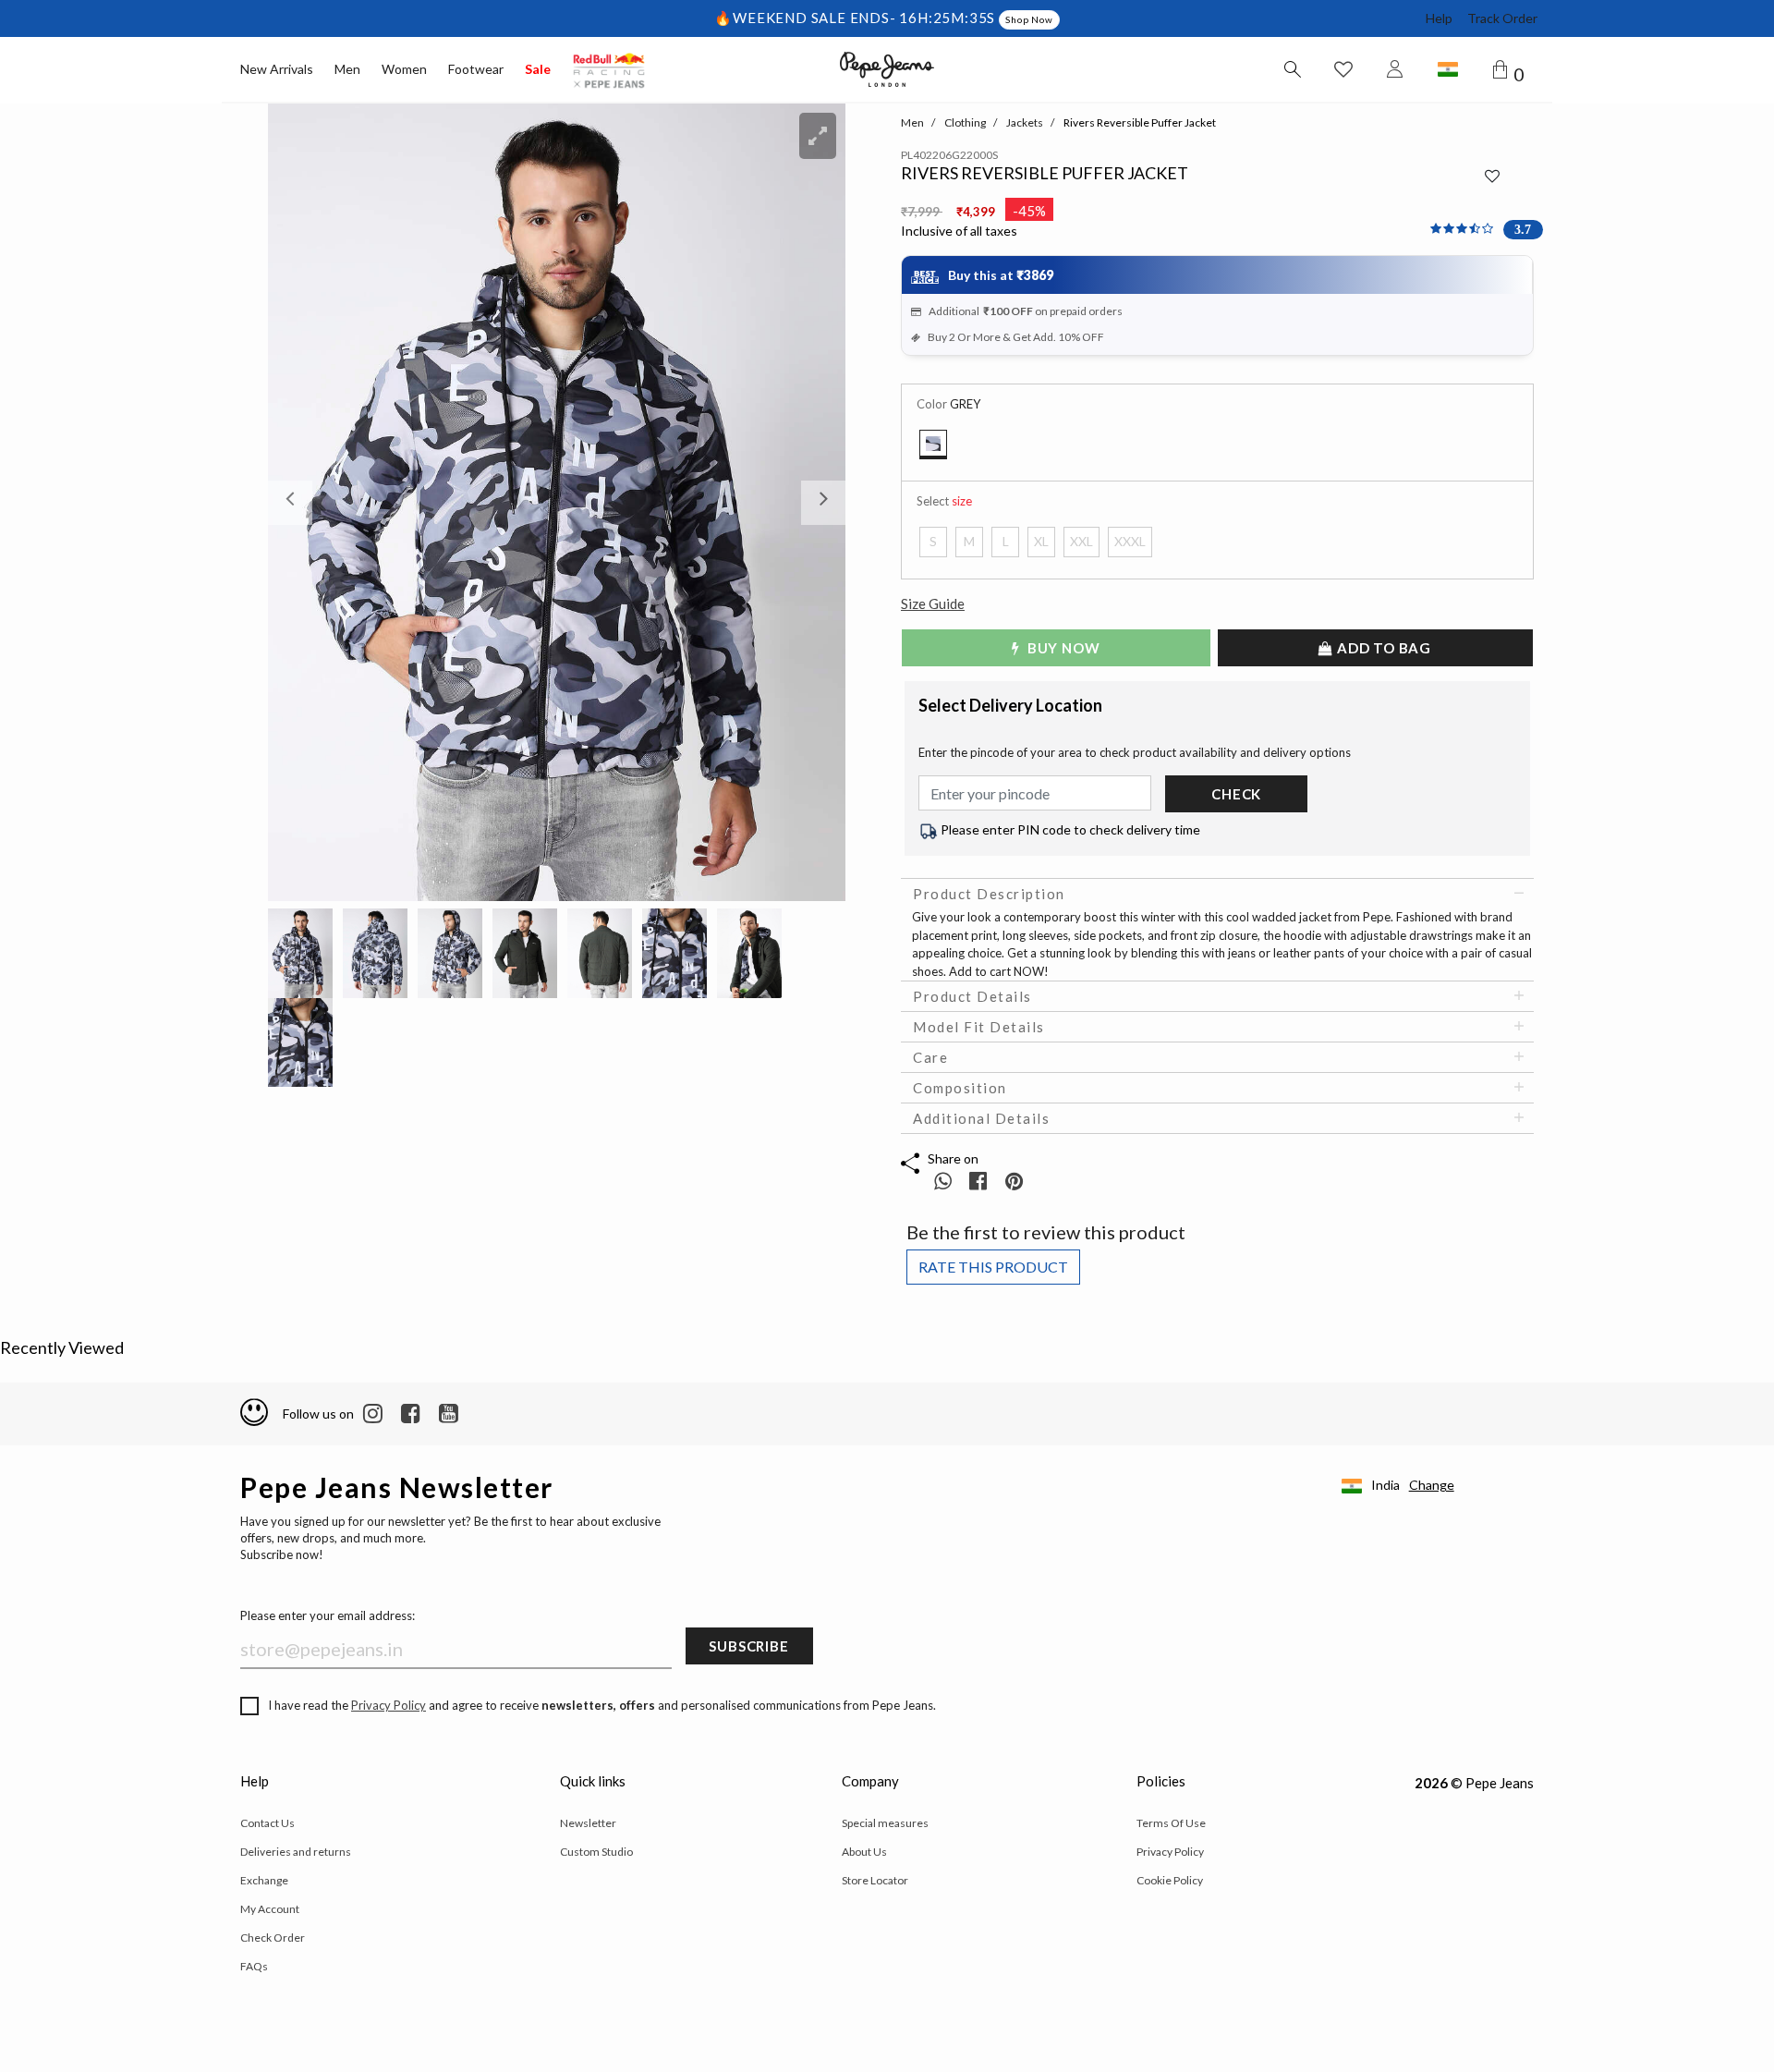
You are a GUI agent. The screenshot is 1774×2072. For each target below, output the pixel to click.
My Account (270, 1909)
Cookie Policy (1170, 1880)
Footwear (476, 69)
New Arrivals (277, 69)
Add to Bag (1382, 648)
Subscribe (748, 1646)
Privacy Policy (389, 1705)
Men (347, 69)
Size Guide (933, 603)
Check (1236, 794)
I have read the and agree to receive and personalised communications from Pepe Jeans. (602, 1705)
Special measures (885, 1823)
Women (404, 69)
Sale (538, 69)
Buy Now (1062, 648)
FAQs (254, 1966)
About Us (864, 1852)
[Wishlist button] (1343, 69)
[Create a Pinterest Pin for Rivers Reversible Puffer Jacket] (1014, 1181)
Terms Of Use (1171, 1823)
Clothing (965, 122)
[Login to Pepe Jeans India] (1395, 69)
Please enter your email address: (328, 1615)
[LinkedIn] (373, 1414)
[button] (311, 502)
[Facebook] (411, 1414)
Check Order (273, 1938)
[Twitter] (449, 1414)
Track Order (1502, 18)
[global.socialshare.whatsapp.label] (943, 1181)
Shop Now (1029, 19)
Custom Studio (596, 1852)
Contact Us (267, 1823)
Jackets (1025, 122)
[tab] (1217, 894)
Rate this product (993, 1267)
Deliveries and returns (296, 1852)
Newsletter (588, 1823)
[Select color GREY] (933, 445)
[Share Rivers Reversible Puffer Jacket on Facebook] (980, 1181)
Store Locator (875, 1880)
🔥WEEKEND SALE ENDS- (807, 18)
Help (1439, 18)
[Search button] (1292, 69)
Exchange (264, 1880)
